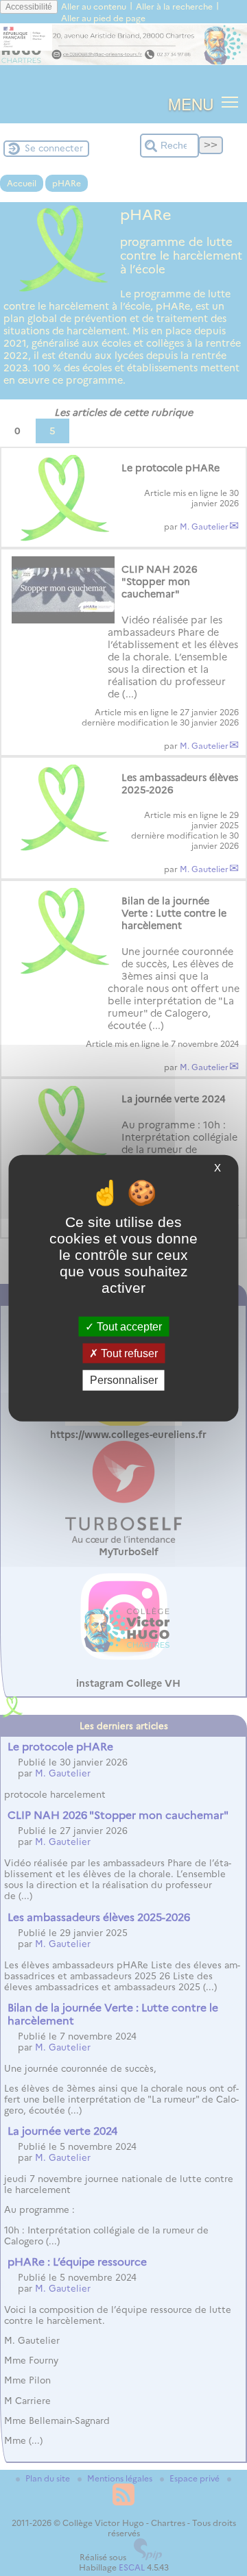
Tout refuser (128, 1353)
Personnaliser (124, 1380)
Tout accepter (128, 1327)
